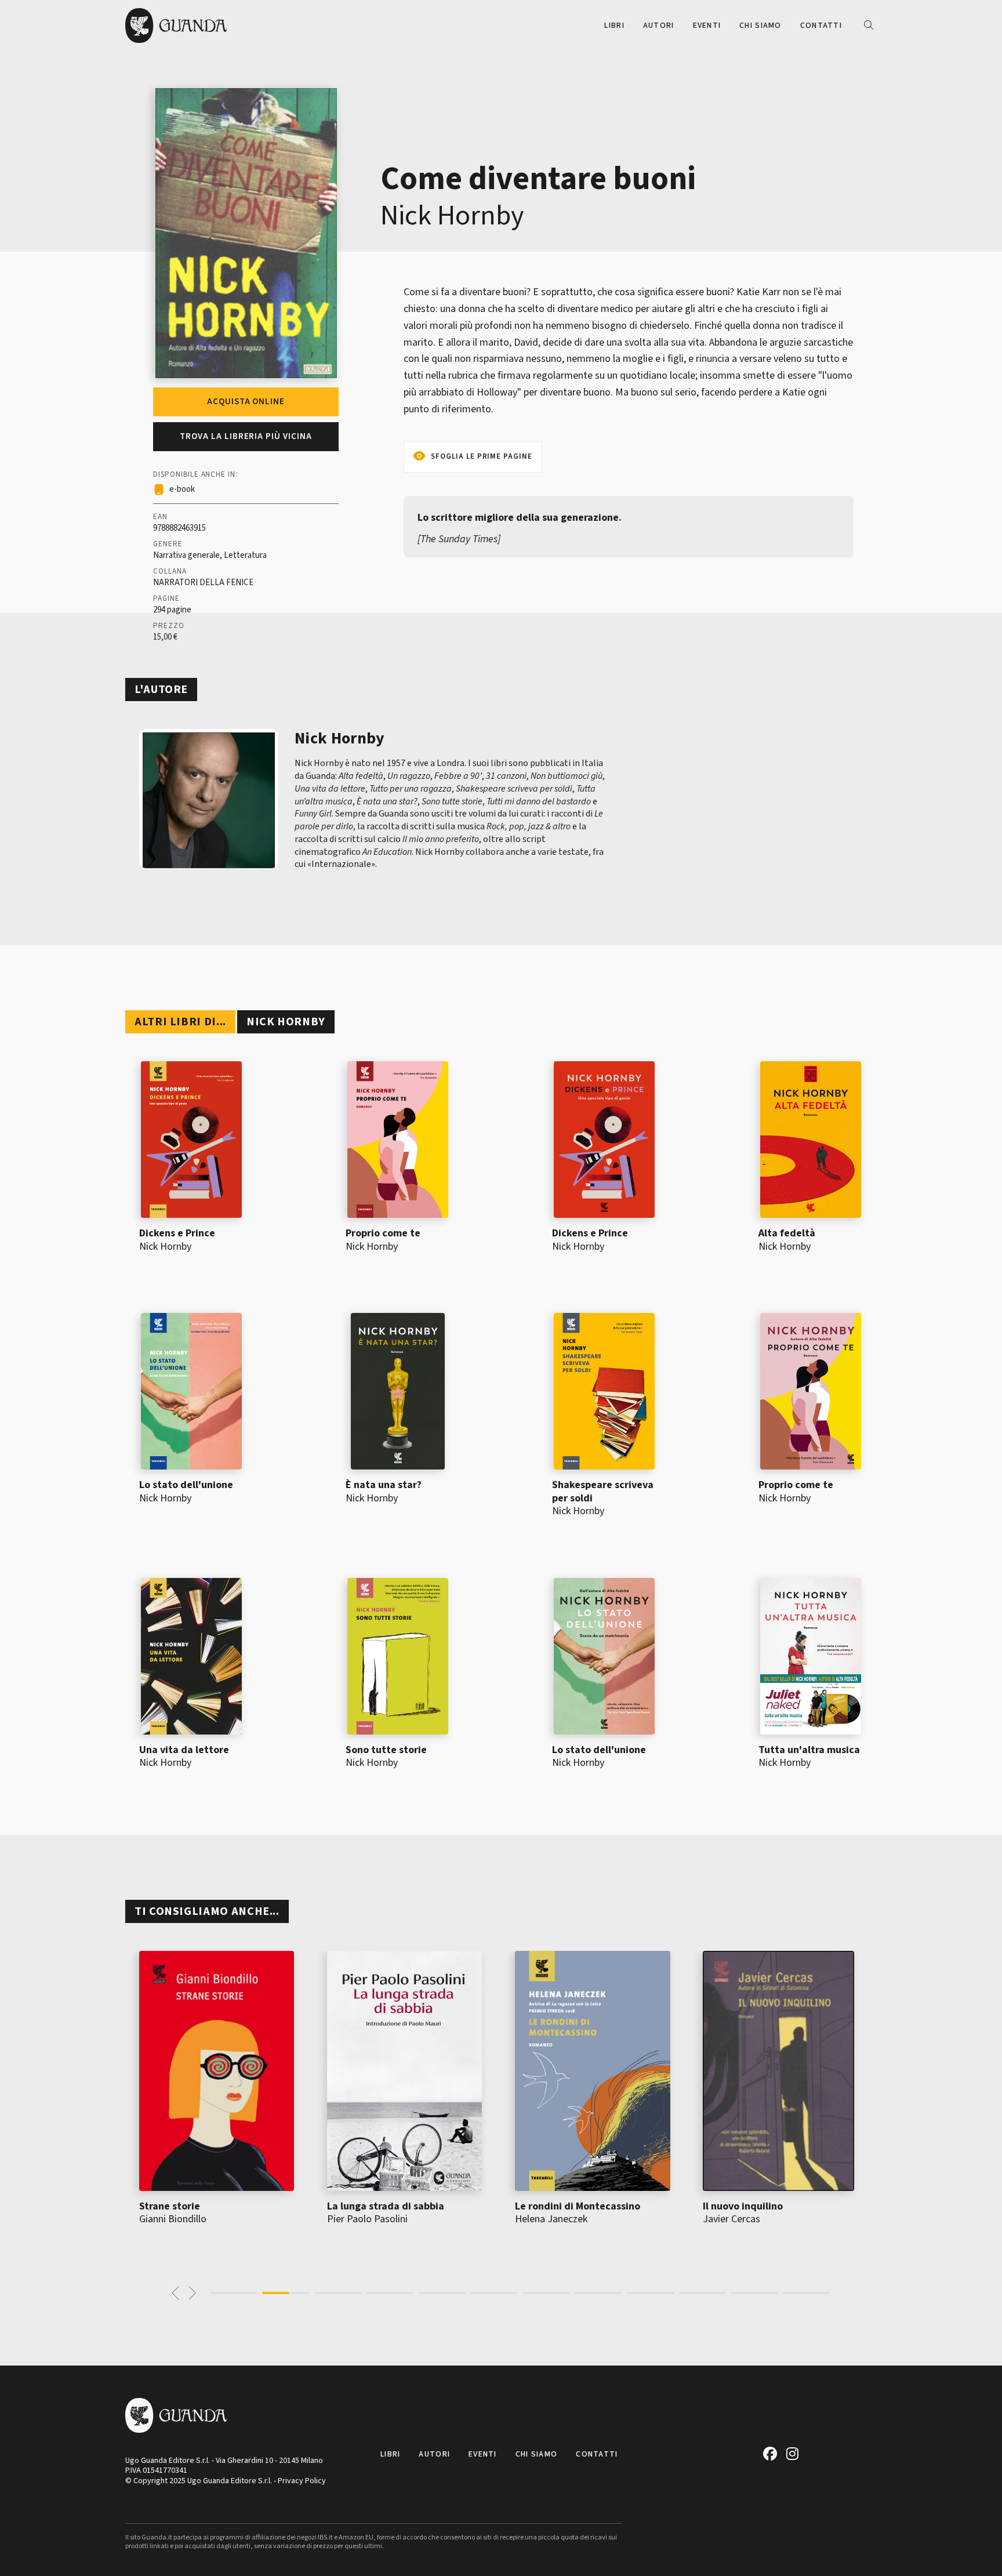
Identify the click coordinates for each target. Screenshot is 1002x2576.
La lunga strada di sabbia (386, 2206)
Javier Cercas (731, 2219)
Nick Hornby (452, 216)
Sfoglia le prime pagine (482, 456)
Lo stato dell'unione (186, 1485)
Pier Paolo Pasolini (367, 2219)
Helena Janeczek (551, 2219)
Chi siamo (760, 26)
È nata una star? (384, 1485)
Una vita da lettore (184, 1750)
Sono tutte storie (386, 1750)
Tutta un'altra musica (809, 1750)
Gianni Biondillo (173, 2219)
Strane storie (170, 2206)
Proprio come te (383, 1233)
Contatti (821, 26)
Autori (659, 26)
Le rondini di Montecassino (578, 2206)
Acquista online (246, 402)
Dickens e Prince (177, 1233)
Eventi (707, 26)
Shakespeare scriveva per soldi (603, 1492)
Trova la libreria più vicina (246, 436)
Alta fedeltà (787, 1233)
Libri (614, 26)
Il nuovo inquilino (743, 2206)
